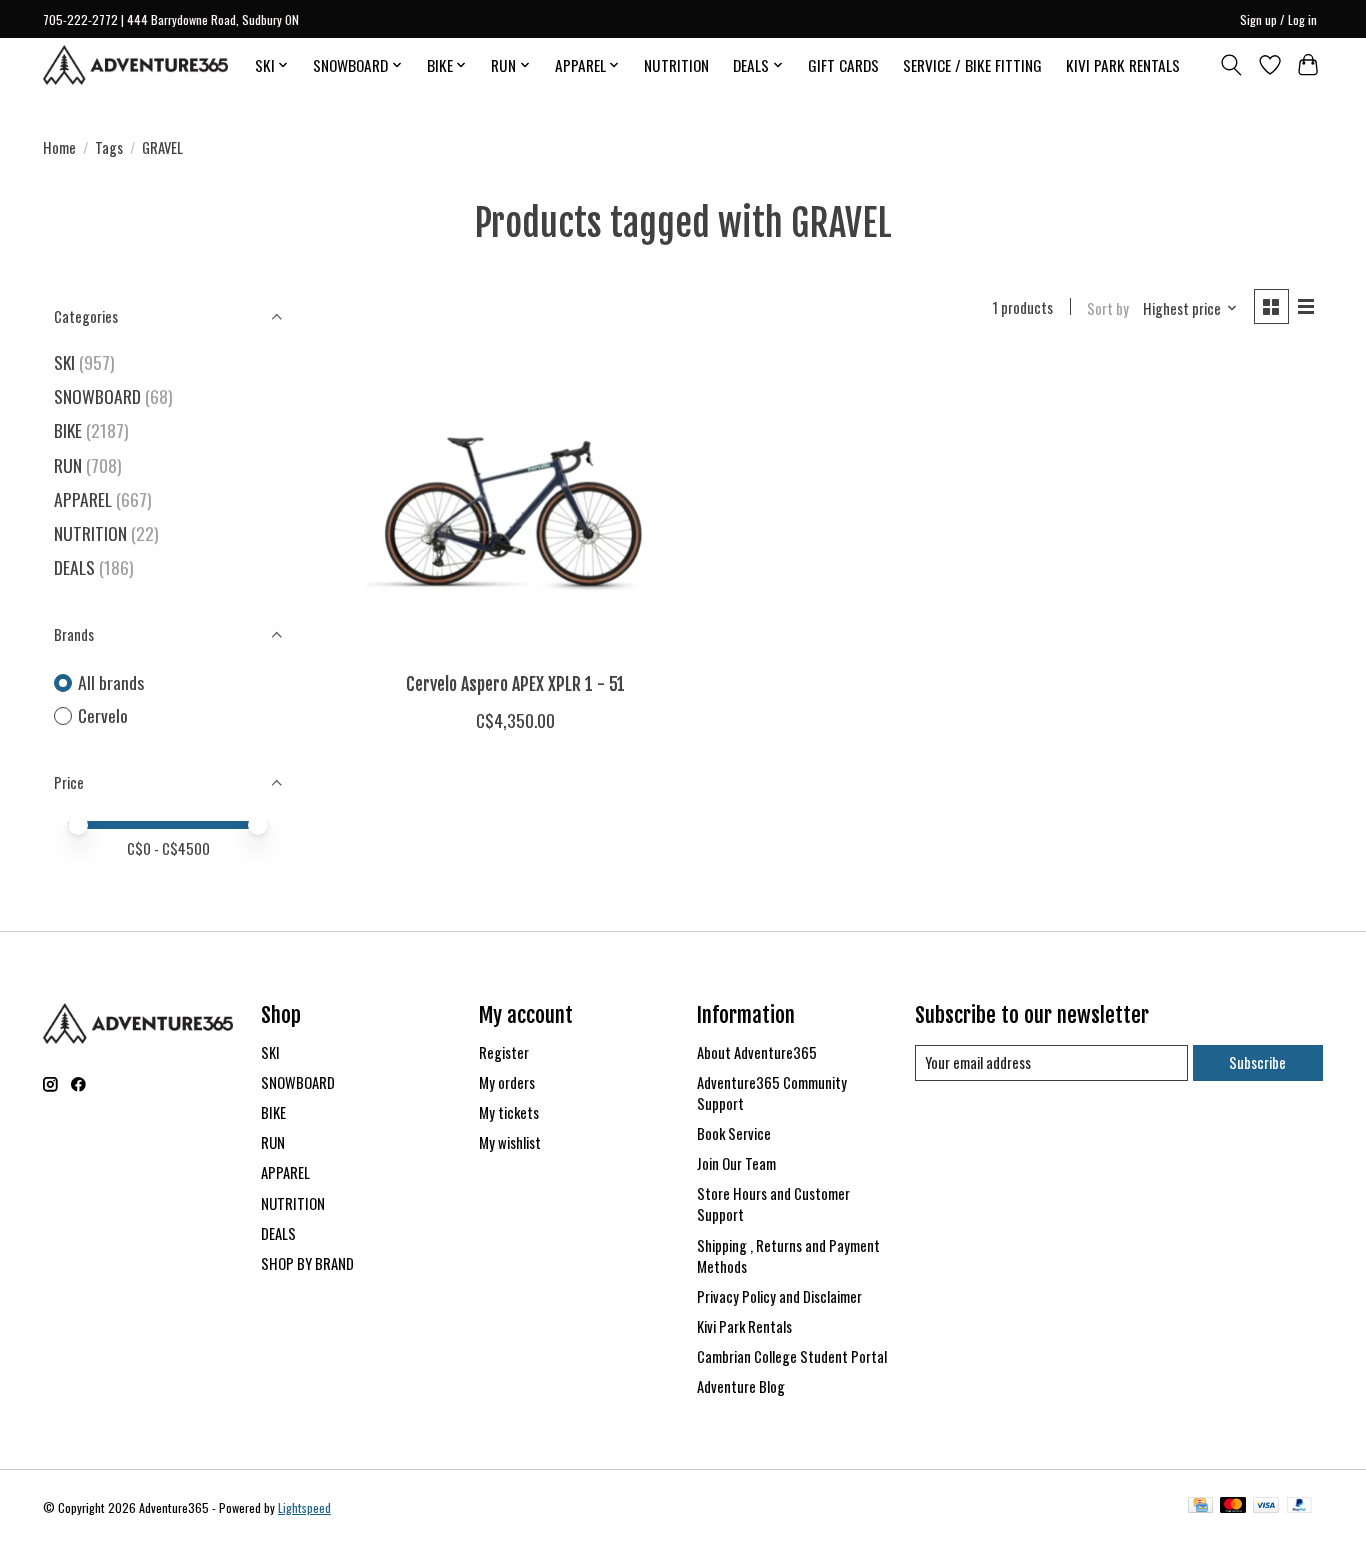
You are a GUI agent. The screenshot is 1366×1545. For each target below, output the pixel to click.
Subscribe (1257, 1062)
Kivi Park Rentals (744, 1326)
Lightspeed (304, 1507)
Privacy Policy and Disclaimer (779, 1296)
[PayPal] (1300, 1507)
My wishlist (510, 1142)
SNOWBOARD (97, 396)
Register (504, 1052)
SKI (64, 362)
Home (59, 147)
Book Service (734, 1133)
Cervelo (103, 715)
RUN (68, 465)
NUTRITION (676, 65)
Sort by (1108, 308)
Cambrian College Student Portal (792, 1356)
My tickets (509, 1112)
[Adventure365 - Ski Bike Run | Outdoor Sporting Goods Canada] (135, 65)
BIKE (68, 430)
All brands (111, 682)
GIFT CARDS (843, 65)
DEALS (74, 567)
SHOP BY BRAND (307, 1263)
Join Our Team (736, 1163)
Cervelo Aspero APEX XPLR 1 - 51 (515, 684)
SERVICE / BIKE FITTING (972, 65)
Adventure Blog (741, 1386)
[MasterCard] (1233, 1507)
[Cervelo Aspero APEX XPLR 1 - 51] (515, 507)
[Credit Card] (1200, 1507)
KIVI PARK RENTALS (1123, 65)
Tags (109, 147)
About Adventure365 (757, 1052)
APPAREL (83, 499)
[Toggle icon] (1231, 65)
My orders (507, 1082)
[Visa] (1266, 1507)
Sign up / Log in (1278, 19)
